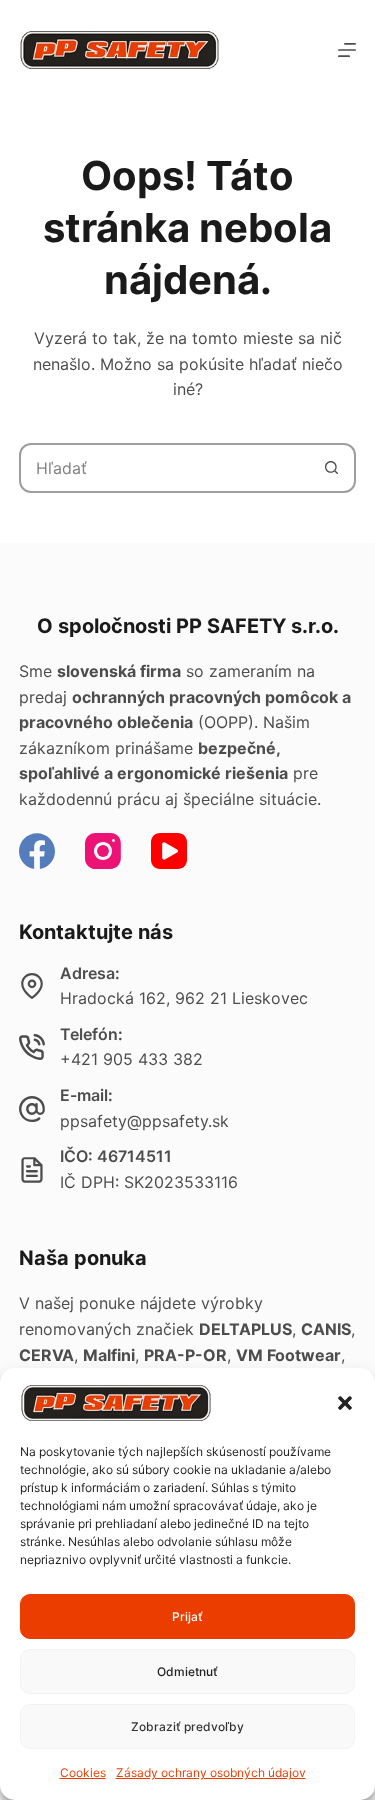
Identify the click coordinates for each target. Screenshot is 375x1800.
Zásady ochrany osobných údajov (211, 1772)
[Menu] (347, 50)
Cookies (83, 1772)
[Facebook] (37, 851)
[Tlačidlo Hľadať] (331, 468)
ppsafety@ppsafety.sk (144, 1121)
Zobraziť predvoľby (187, 1726)
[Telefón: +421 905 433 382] (32, 1047)
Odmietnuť (187, 1671)
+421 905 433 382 (131, 1059)
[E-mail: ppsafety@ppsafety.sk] (32, 1109)
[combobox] (165, 468)
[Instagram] (103, 851)
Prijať (187, 1616)
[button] (345, 1403)
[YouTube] (169, 851)
